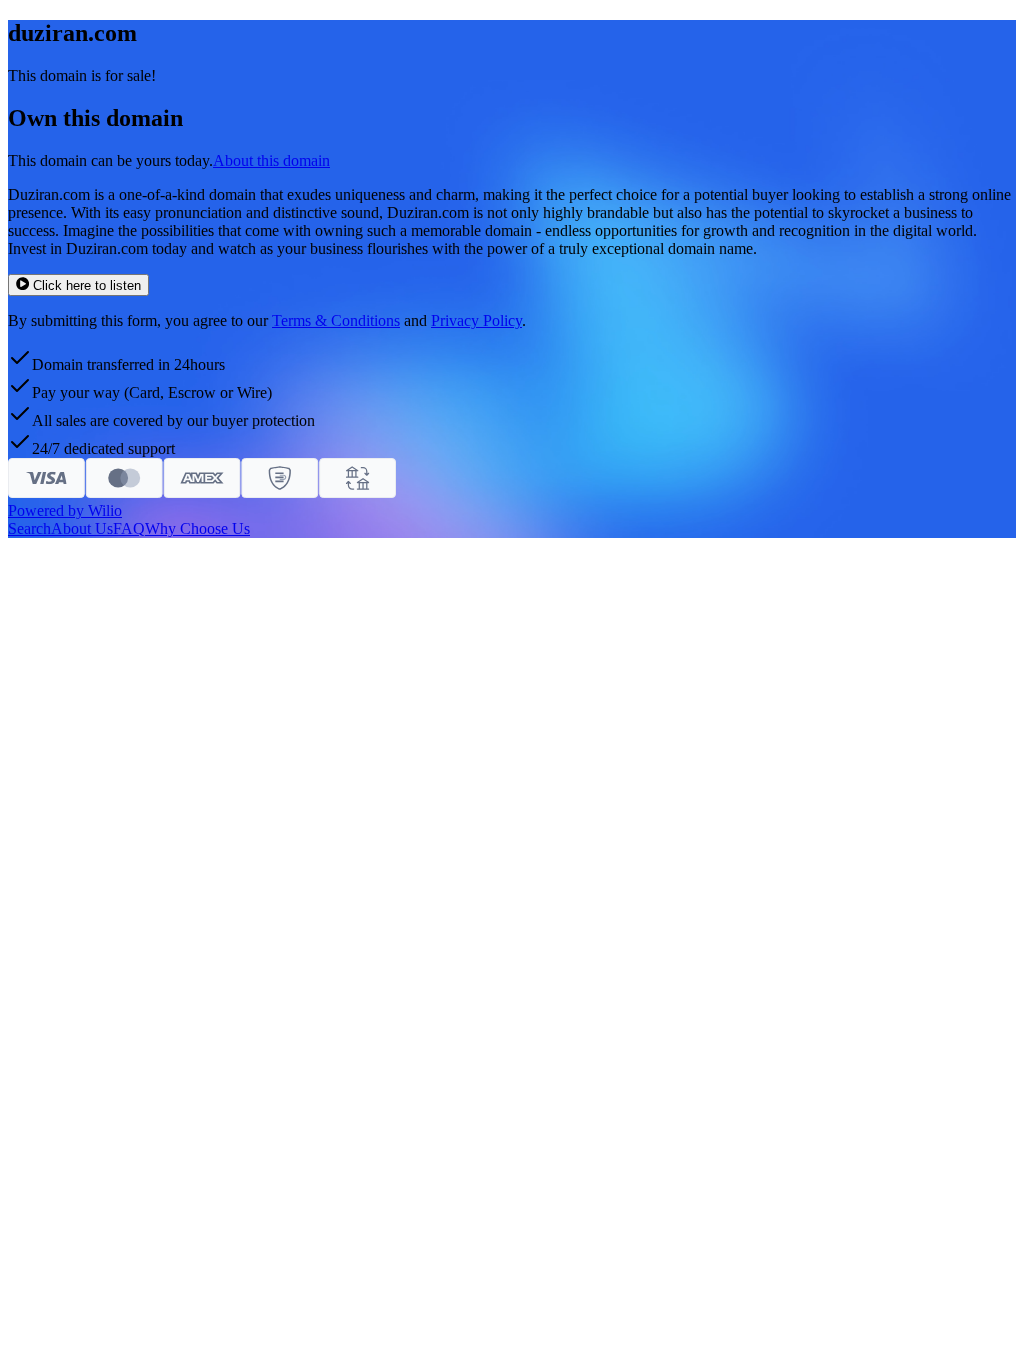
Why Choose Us (197, 528)
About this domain (271, 160)
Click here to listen (87, 285)
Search (29, 528)
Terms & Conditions (336, 320)
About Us (82, 528)
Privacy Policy (476, 320)
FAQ (129, 528)
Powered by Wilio (65, 510)
